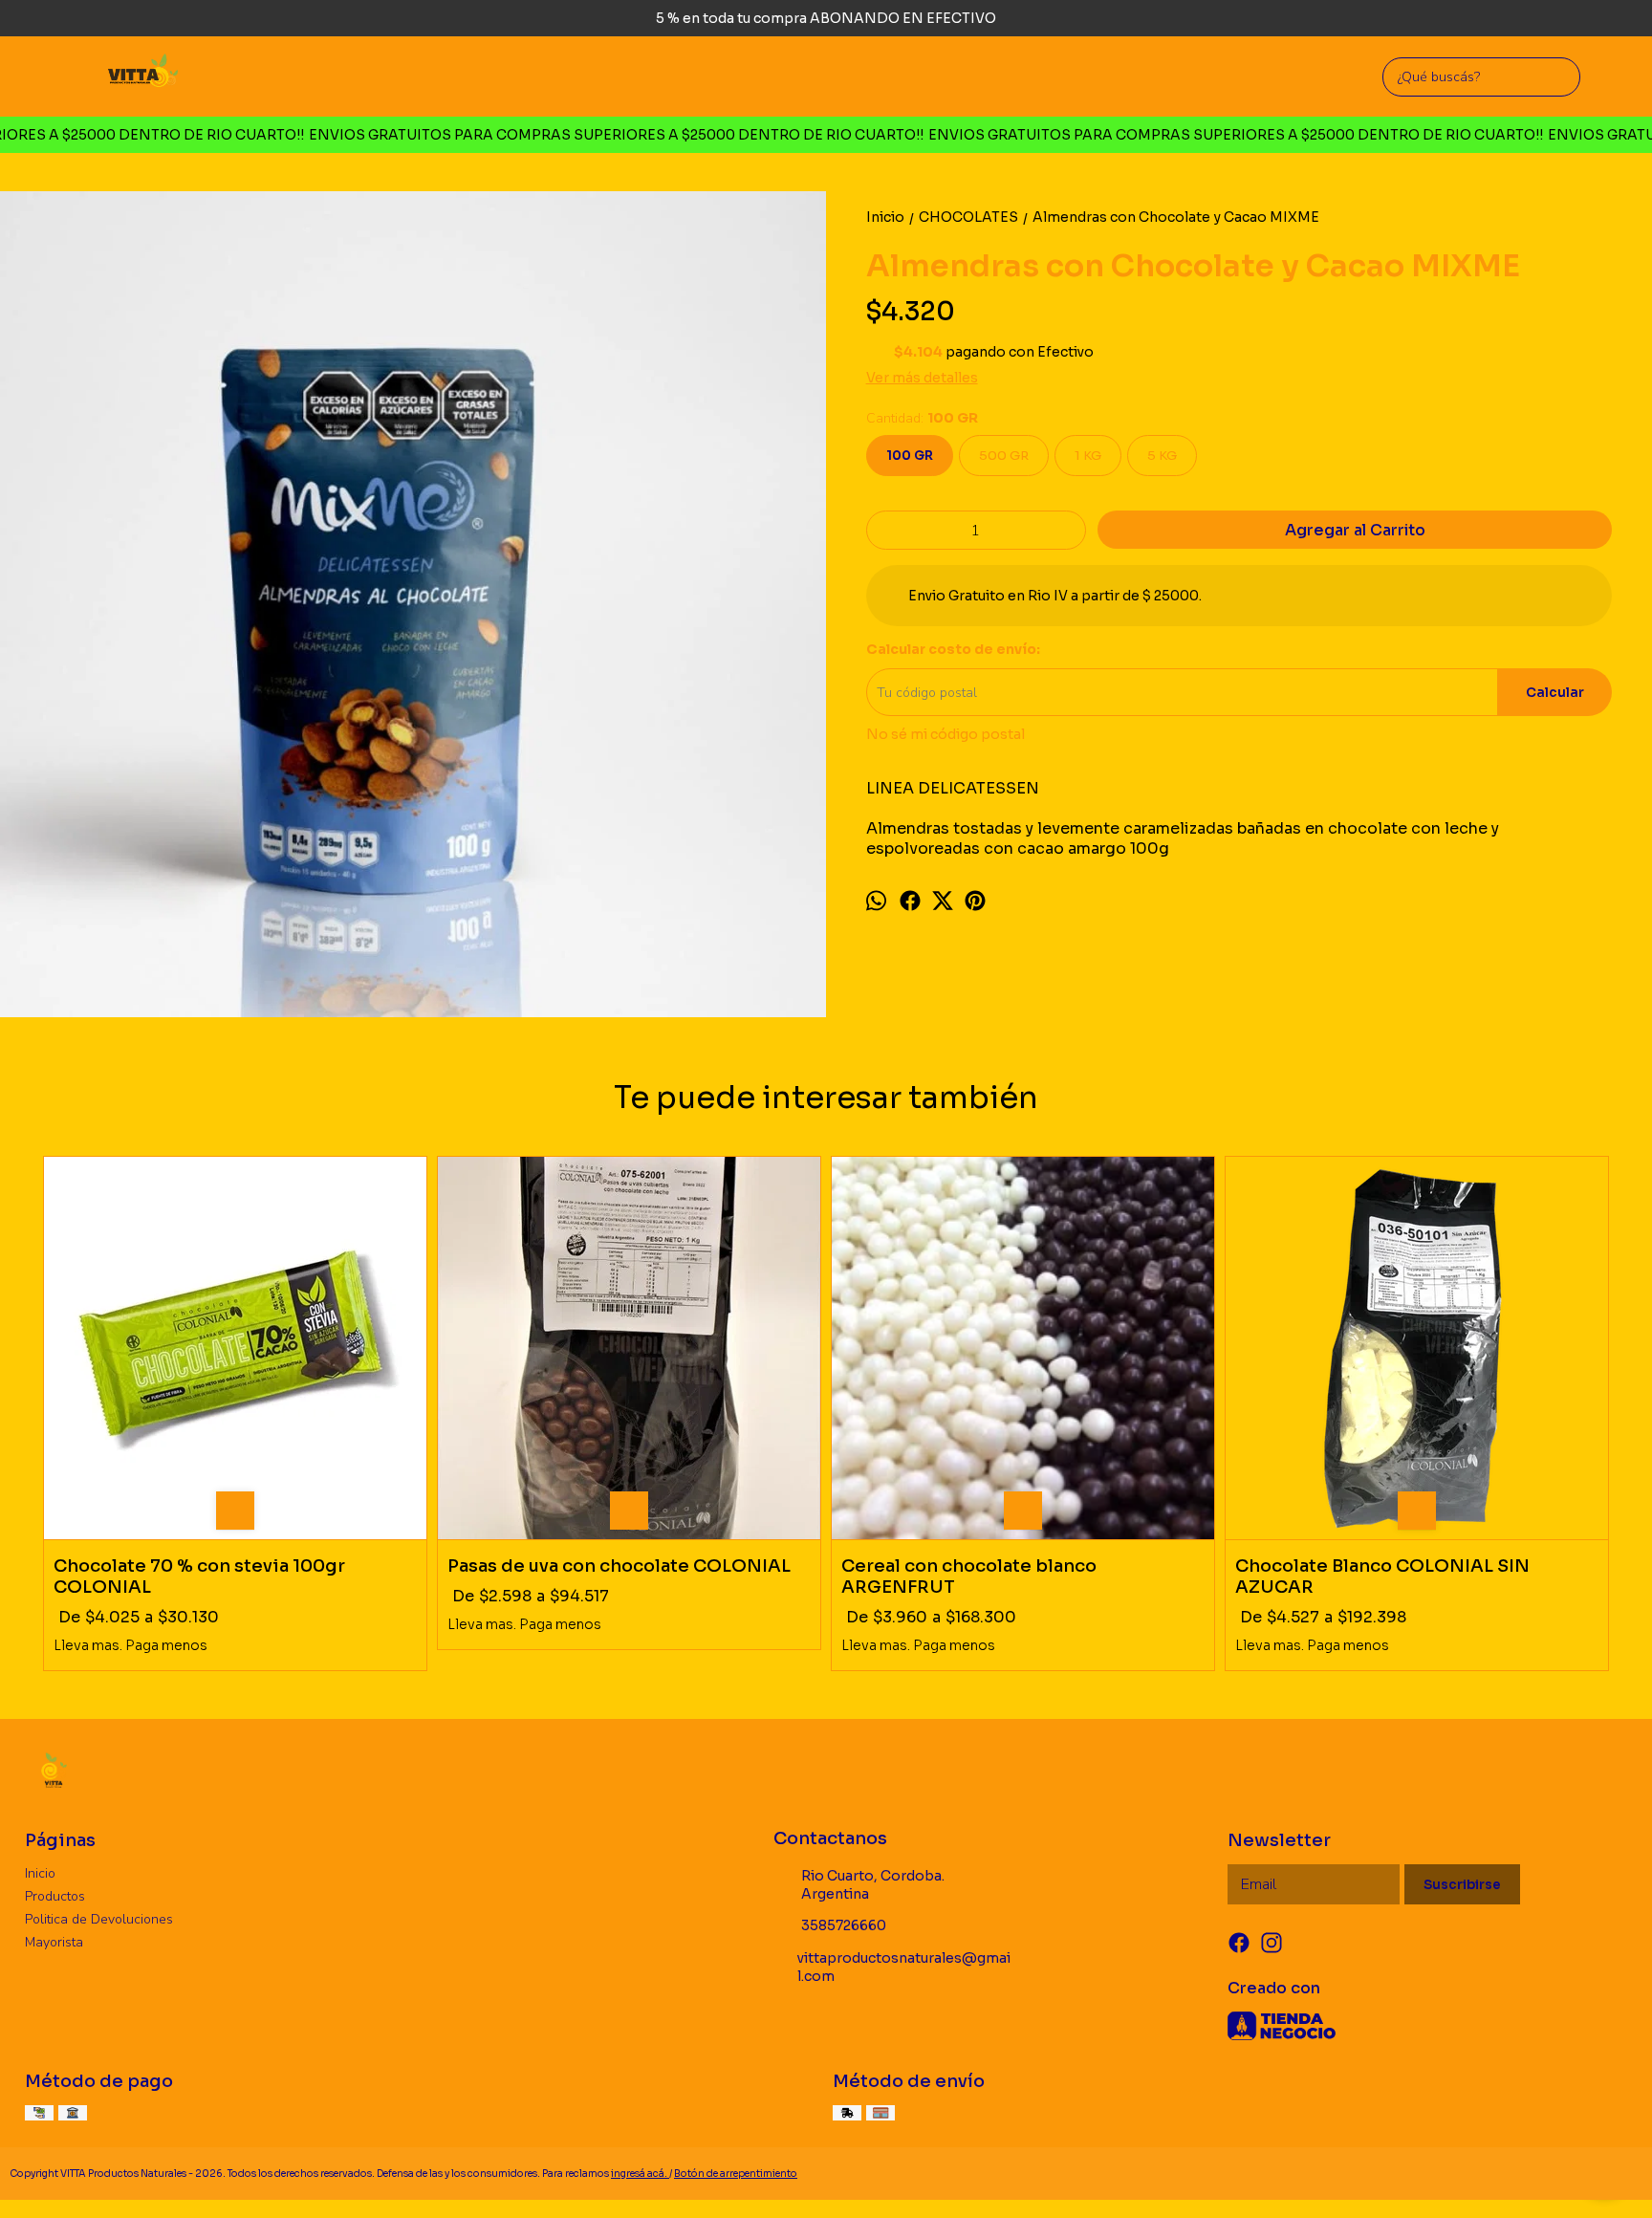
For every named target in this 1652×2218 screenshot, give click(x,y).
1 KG (1088, 456)
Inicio (40, 1873)
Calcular (1555, 693)
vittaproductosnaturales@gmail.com (904, 1967)
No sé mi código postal (946, 734)
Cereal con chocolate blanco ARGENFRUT (969, 1577)
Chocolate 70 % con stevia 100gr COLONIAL (199, 1577)
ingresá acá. (640, 2174)
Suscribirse (1462, 1885)
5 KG (1162, 456)
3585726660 (844, 1925)
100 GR (910, 456)
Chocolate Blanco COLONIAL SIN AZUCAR (1382, 1577)
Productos (55, 1896)
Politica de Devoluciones (99, 1919)
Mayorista (54, 1942)
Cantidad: (922, 418)
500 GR (1004, 456)
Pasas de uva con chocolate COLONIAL (619, 1566)
